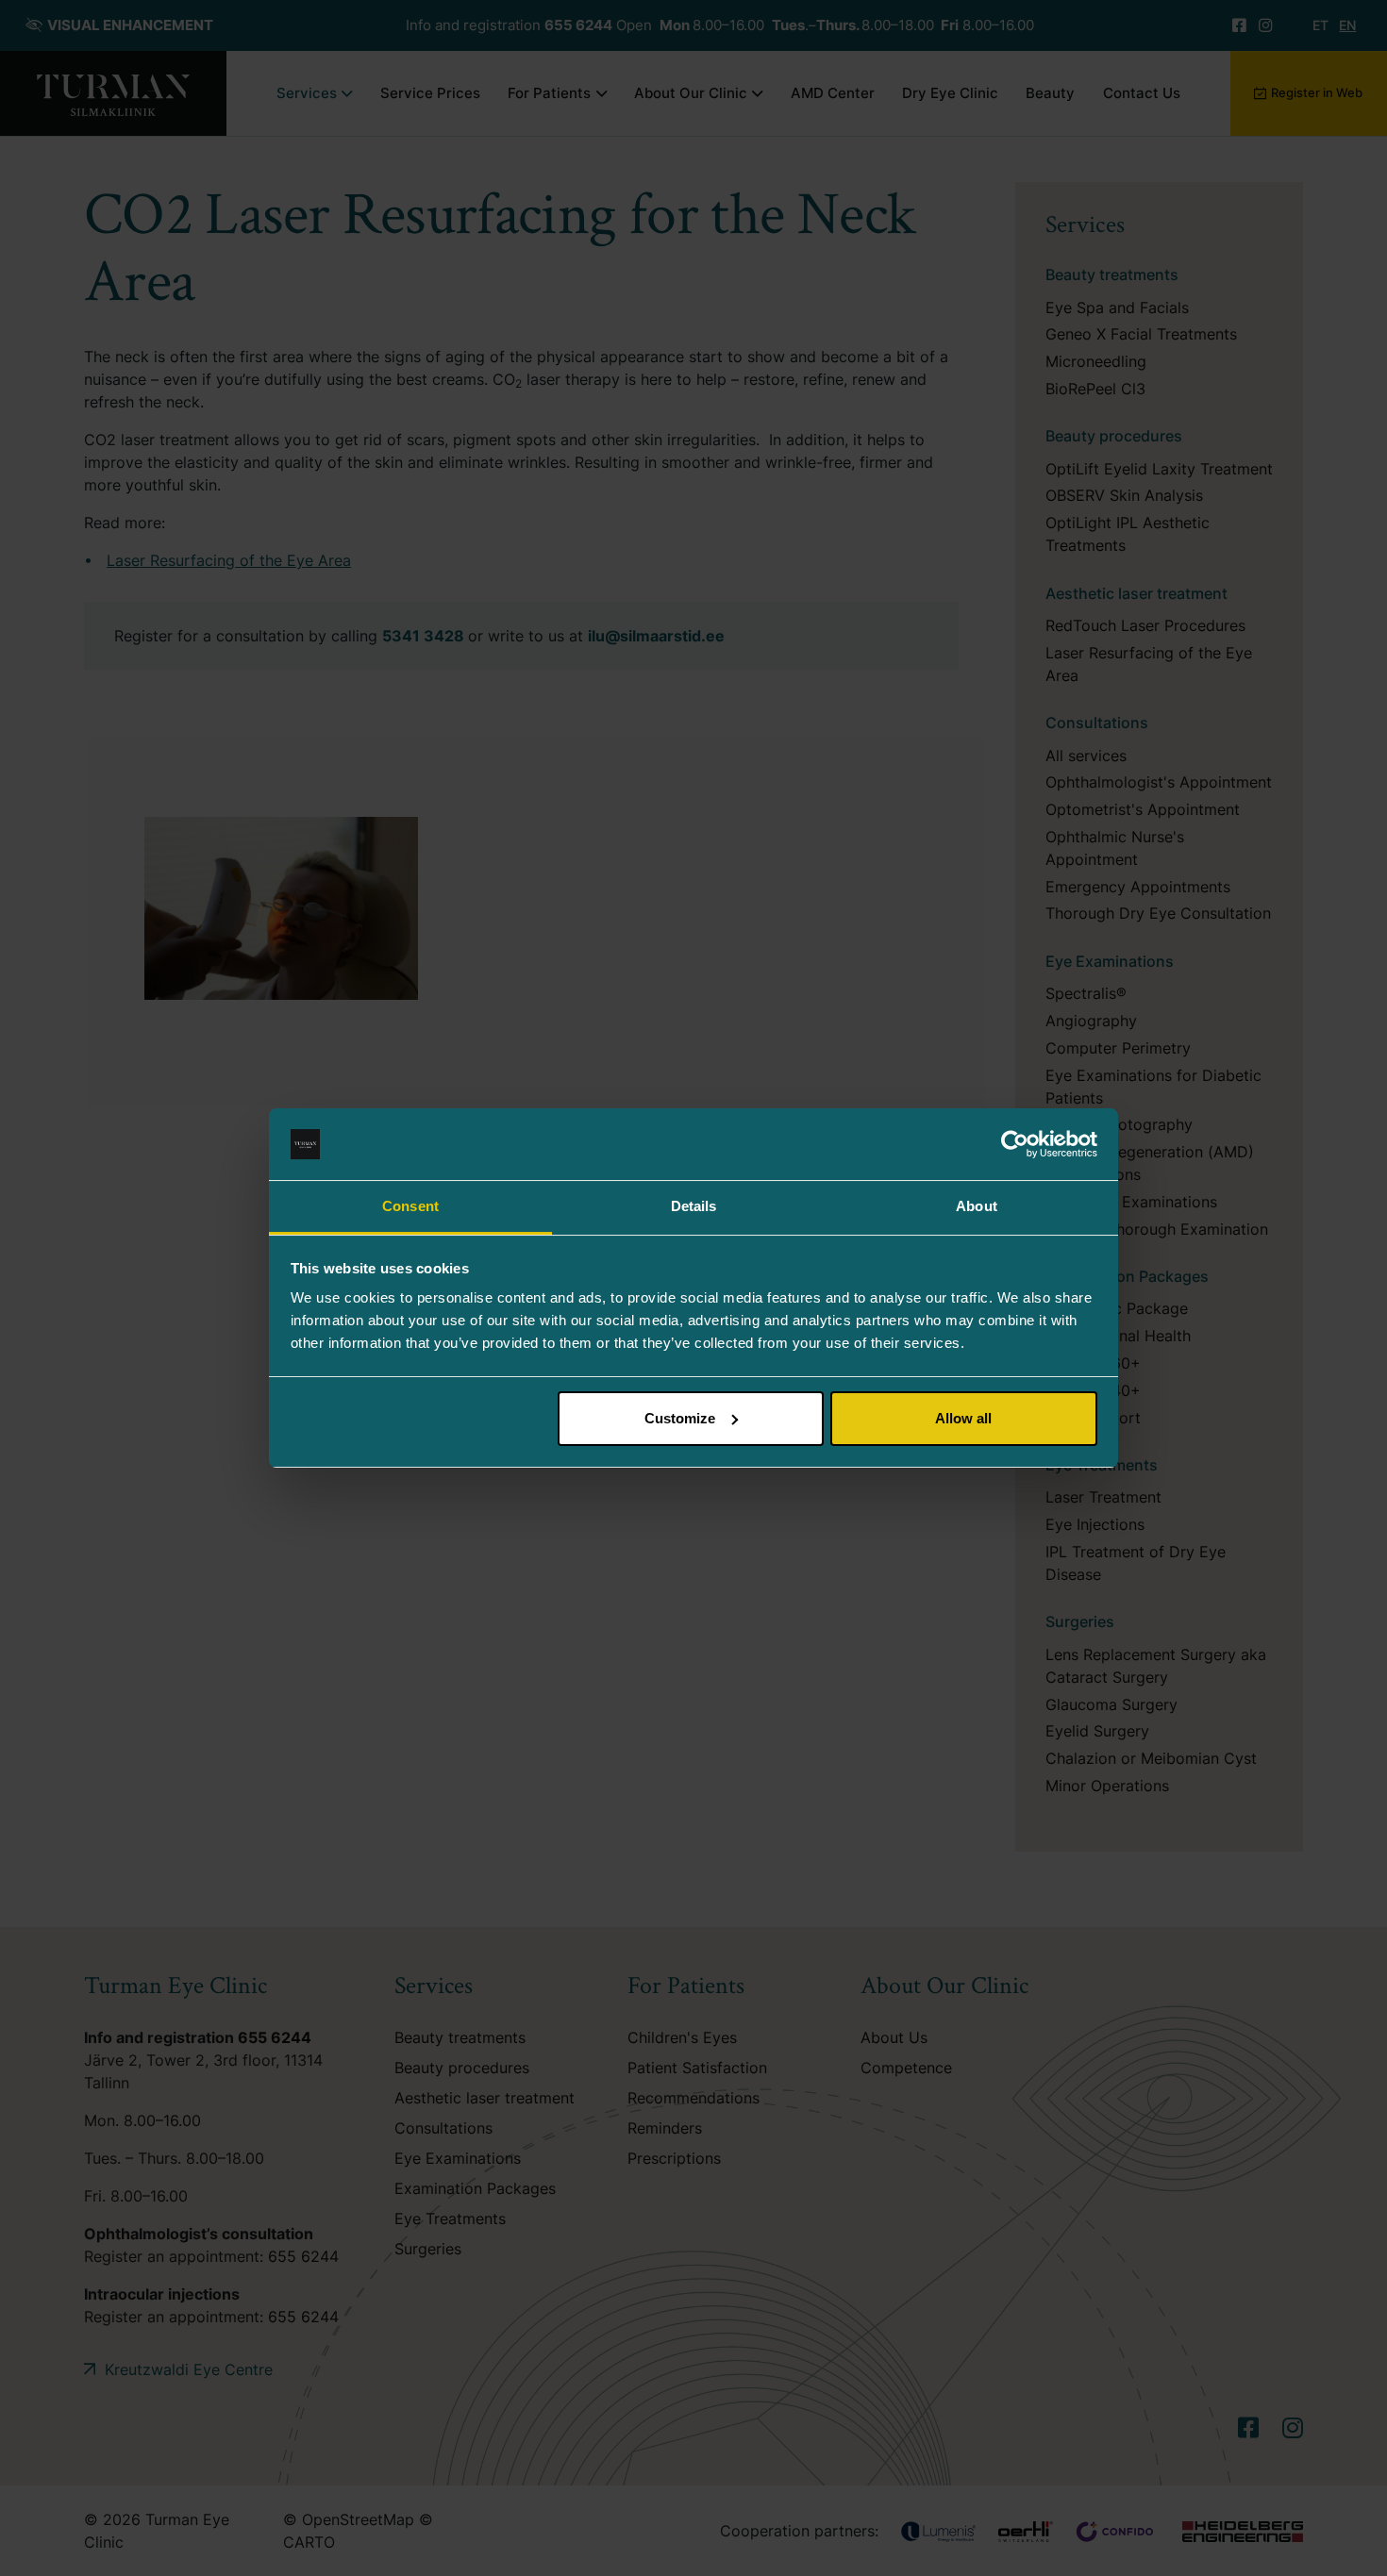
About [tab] (977, 1206)
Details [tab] (694, 1206)
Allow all (963, 1418)
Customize (680, 1418)
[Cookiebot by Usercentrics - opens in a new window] (1015, 1144)
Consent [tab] (410, 1206)
